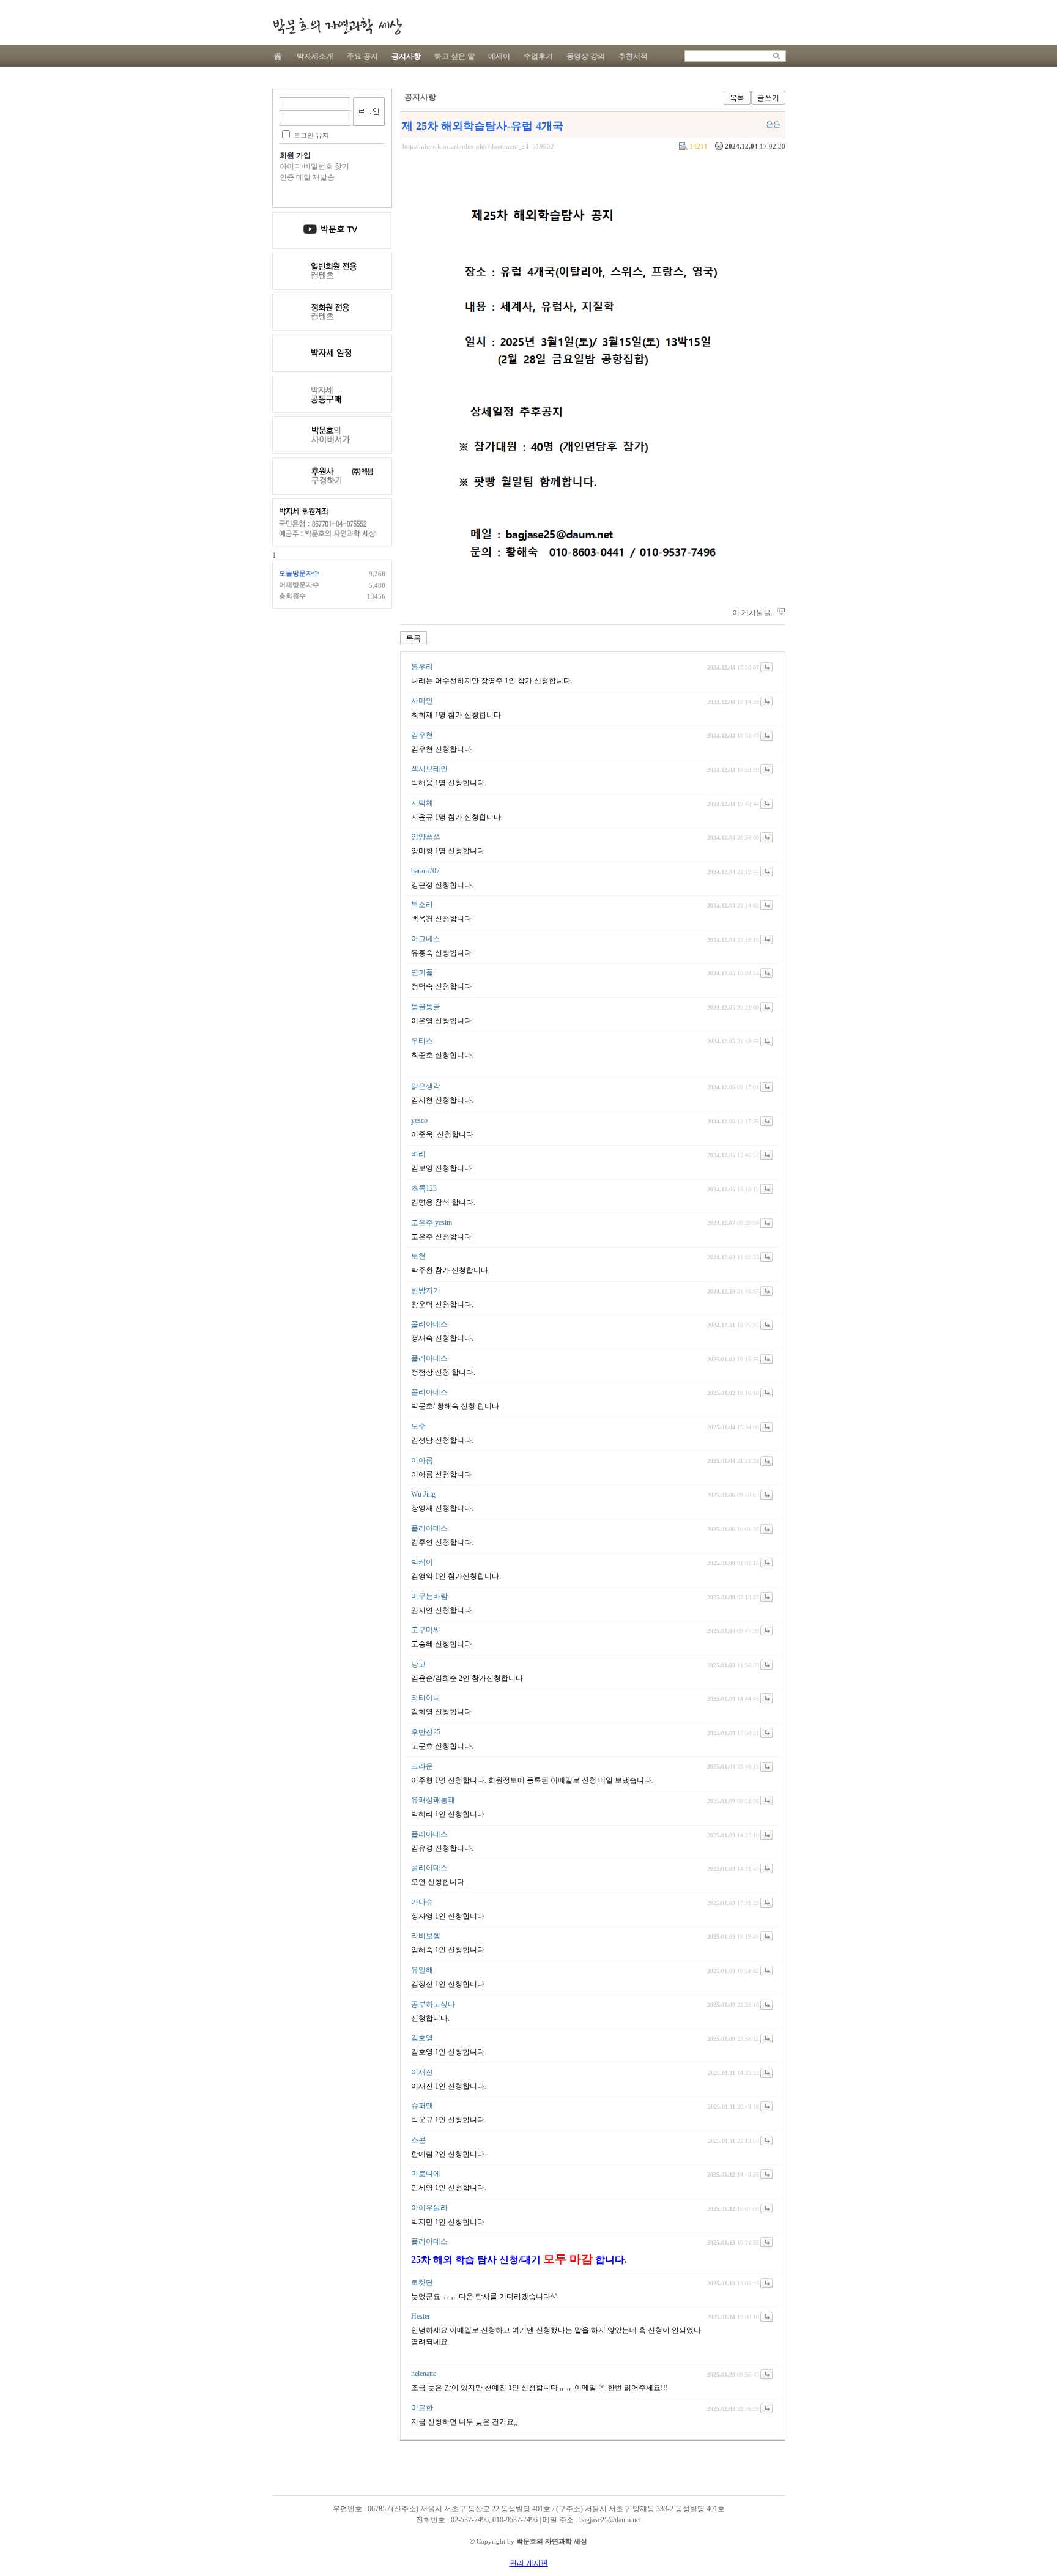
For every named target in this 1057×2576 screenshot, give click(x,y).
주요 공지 (362, 56)
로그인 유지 (311, 135)
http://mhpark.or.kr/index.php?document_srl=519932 (478, 146)
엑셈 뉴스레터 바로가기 (332, 476)
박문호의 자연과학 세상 (337, 26)
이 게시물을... (754, 613)
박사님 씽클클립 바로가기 (332, 435)
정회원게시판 (332, 312)
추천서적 (633, 56)
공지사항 (406, 56)
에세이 (499, 56)
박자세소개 (315, 56)
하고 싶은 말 (454, 56)
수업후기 (538, 56)
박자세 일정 (332, 353)
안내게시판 (332, 230)
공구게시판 (332, 394)
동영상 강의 (586, 56)
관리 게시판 (529, 2563)
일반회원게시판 (332, 271)
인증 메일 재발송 (307, 177)
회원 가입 (295, 155)
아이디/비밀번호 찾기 (314, 166)
